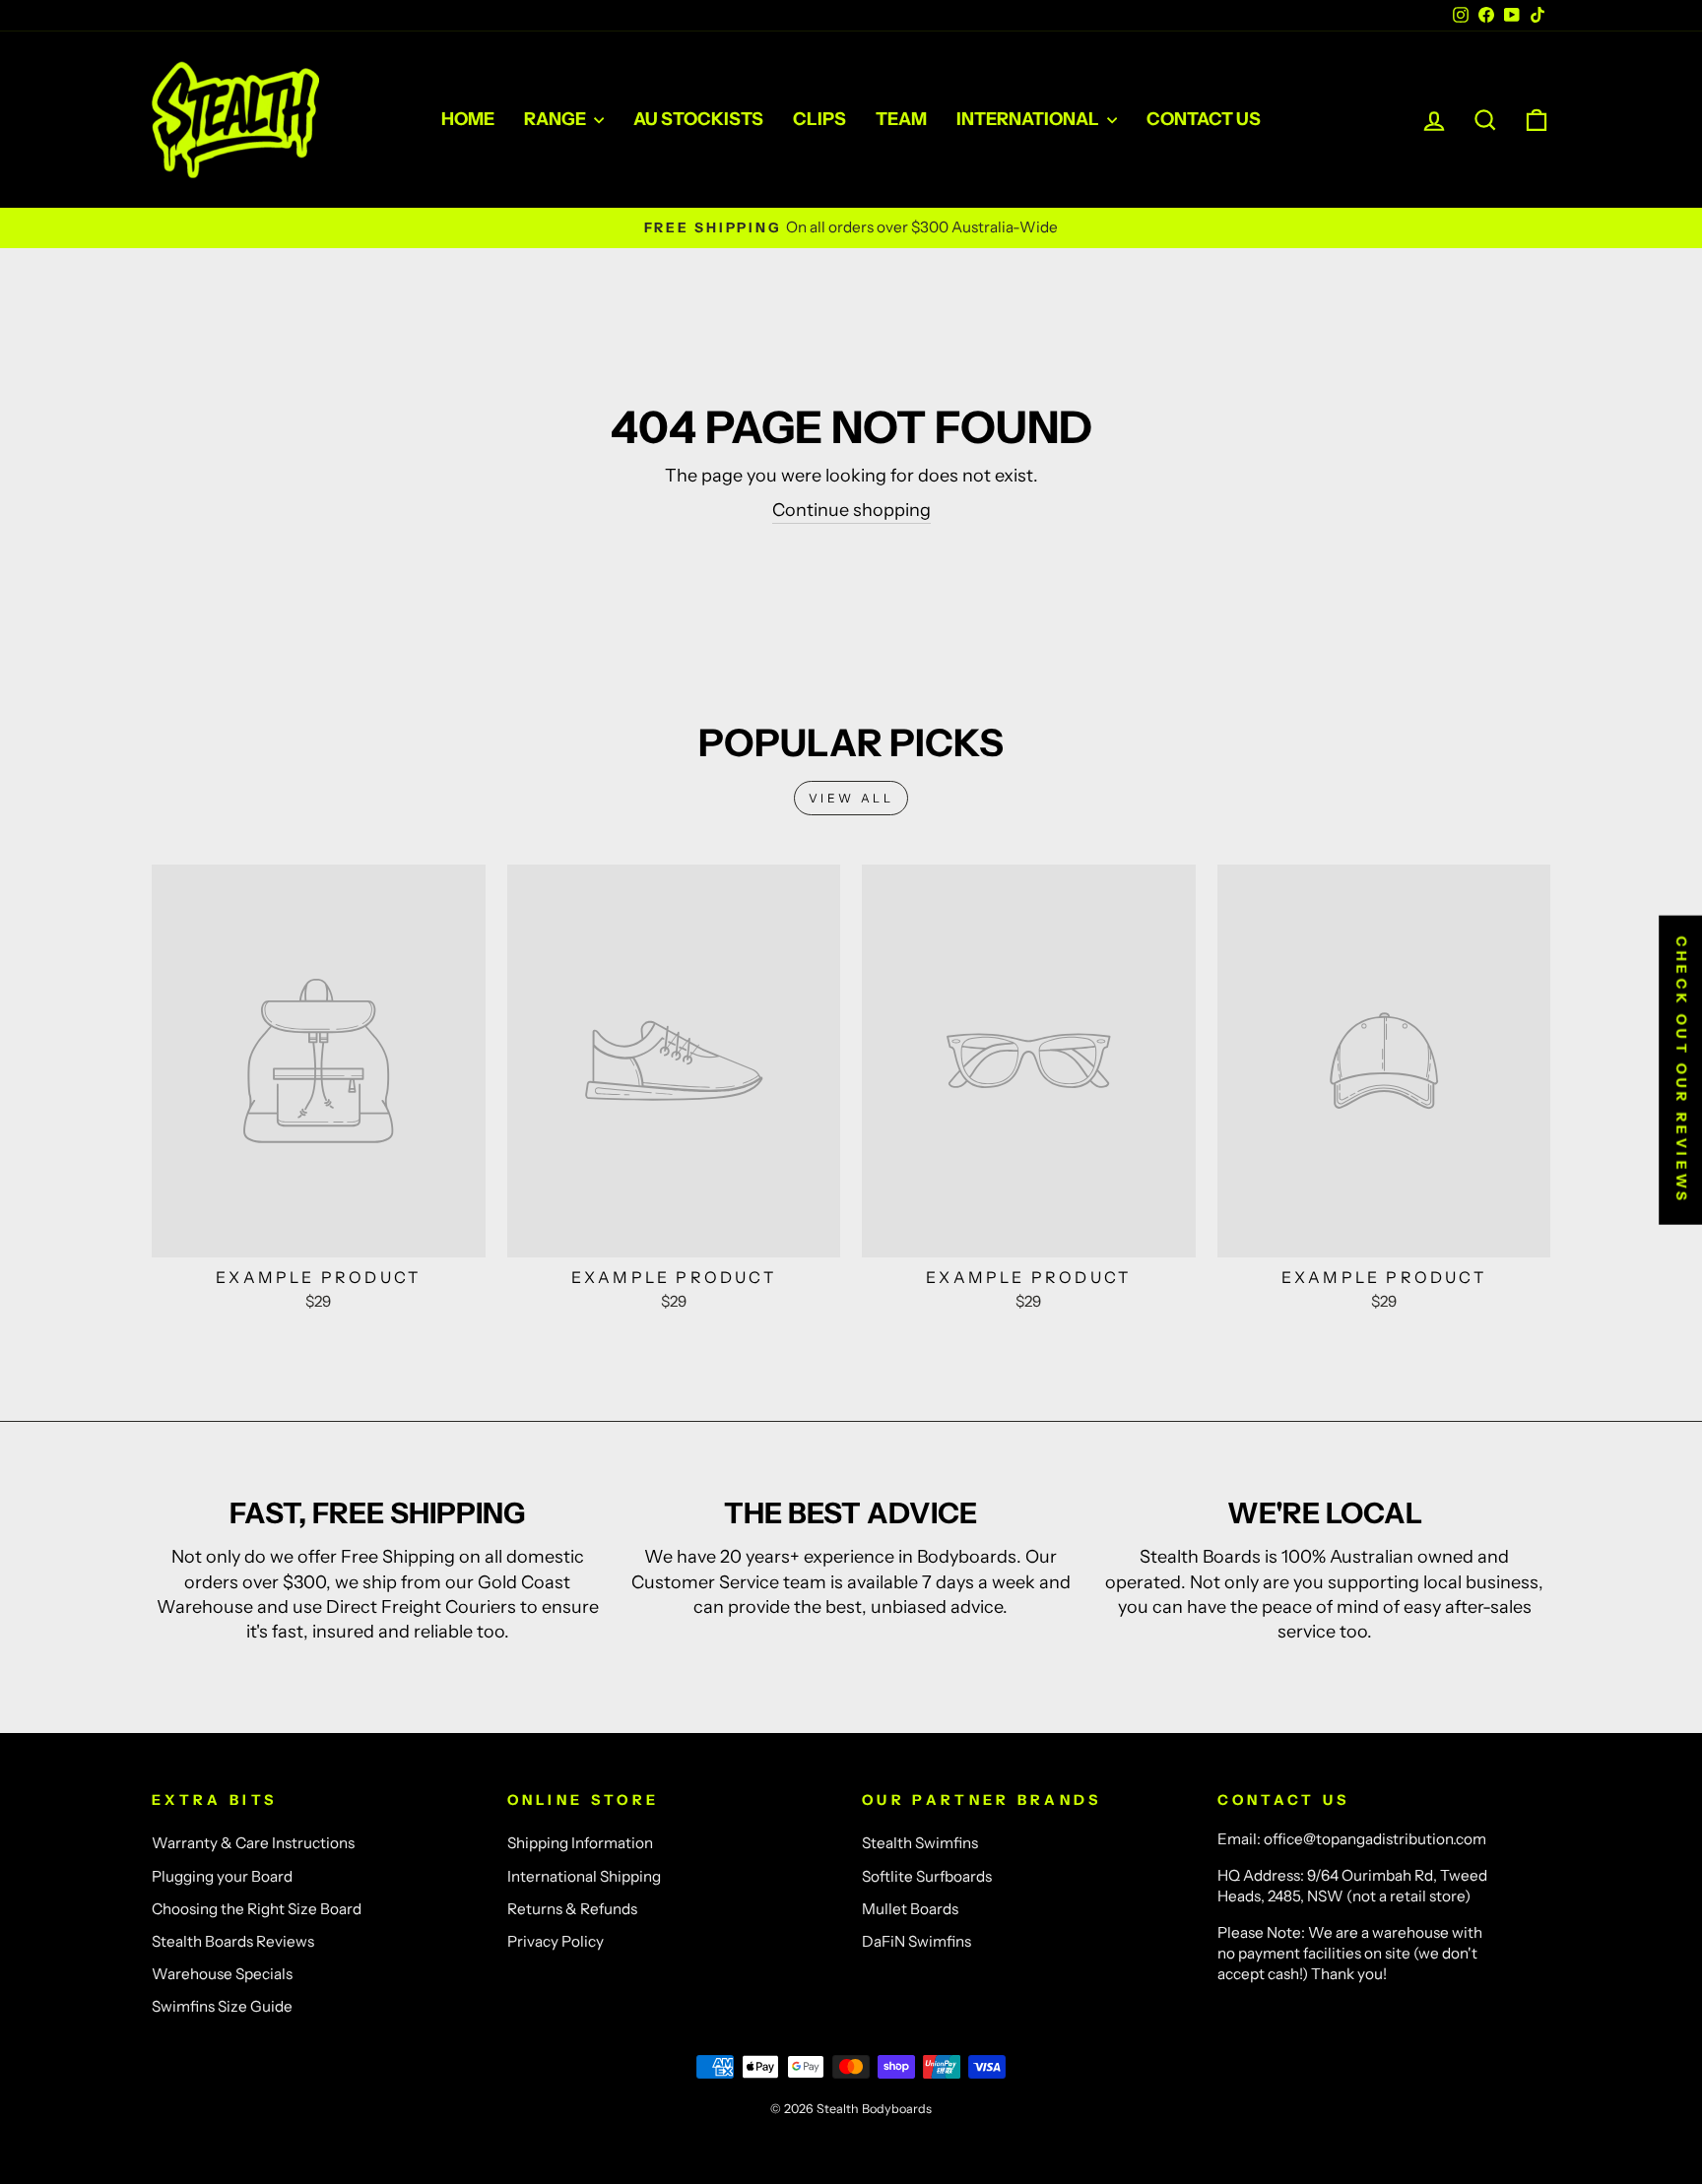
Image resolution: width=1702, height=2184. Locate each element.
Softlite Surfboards (927, 1876)
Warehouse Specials (222, 1974)
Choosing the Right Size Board (257, 1909)
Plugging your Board (222, 1876)
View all (851, 798)
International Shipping (584, 1876)
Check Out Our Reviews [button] (1681, 1070)
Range (556, 119)
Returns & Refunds (572, 1909)
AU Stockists (698, 119)
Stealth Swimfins (920, 1843)
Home (468, 119)
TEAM (901, 119)
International (1029, 119)
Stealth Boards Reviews (233, 1941)
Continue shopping (851, 510)
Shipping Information (580, 1843)
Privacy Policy (556, 1941)
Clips (819, 119)
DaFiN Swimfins (916, 1941)
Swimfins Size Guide (222, 2006)
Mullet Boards (910, 1909)
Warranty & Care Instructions (253, 1843)
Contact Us (1204, 119)
